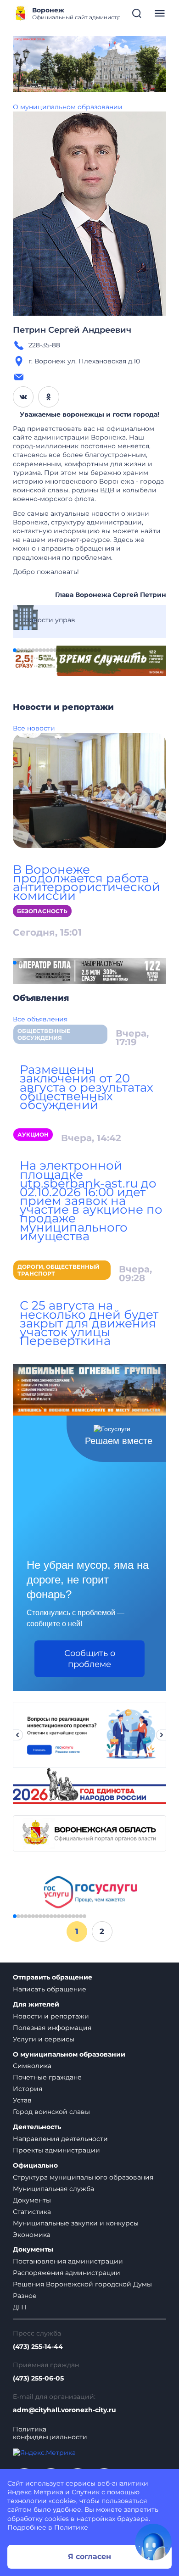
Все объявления (40, 1019)
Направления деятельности (60, 2139)
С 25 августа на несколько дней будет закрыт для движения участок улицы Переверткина (89, 1323)
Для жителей (36, 2004)
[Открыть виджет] (153, 2542)
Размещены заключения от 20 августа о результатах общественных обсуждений (87, 1087)
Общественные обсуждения (44, 1034)
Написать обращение (50, 1989)
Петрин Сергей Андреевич (72, 330)
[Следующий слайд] (162, 1735)
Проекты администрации (56, 2150)
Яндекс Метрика (35, 2492)
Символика (32, 2066)
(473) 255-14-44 (38, 2347)
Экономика (32, 2235)
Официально (35, 2166)
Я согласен (89, 2556)
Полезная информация (52, 2028)
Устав (22, 2100)
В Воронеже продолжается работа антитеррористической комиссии (87, 883)
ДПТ (20, 2307)
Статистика (32, 2212)
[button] (15, 650)
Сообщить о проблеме (90, 1659)
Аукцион (33, 1135)
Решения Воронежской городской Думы (82, 2284)
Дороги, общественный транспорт (59, 1270)
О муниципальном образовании (68, 107)
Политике (71, 2527)
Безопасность (42, 911)
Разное (25, 2296)
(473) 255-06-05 (38, 2378)
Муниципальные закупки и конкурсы (76, 2223)
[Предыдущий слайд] (17, 1735)
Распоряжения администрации (67, 2273)
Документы (32, 2200)
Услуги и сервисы (44, 2039)
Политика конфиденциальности (50, 2433)
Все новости (34, 728)
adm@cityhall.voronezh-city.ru (64, 2410)
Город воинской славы (51, 2112)
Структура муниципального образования (83, 2177)
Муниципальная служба (53, 2189)
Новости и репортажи (51, 2016)
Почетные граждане (47, 2077)
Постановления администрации (68, 2261)
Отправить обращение (53, 1977)
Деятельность (37, 2127)
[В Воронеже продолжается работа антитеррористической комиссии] (89, 790)
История (28, 2089)
